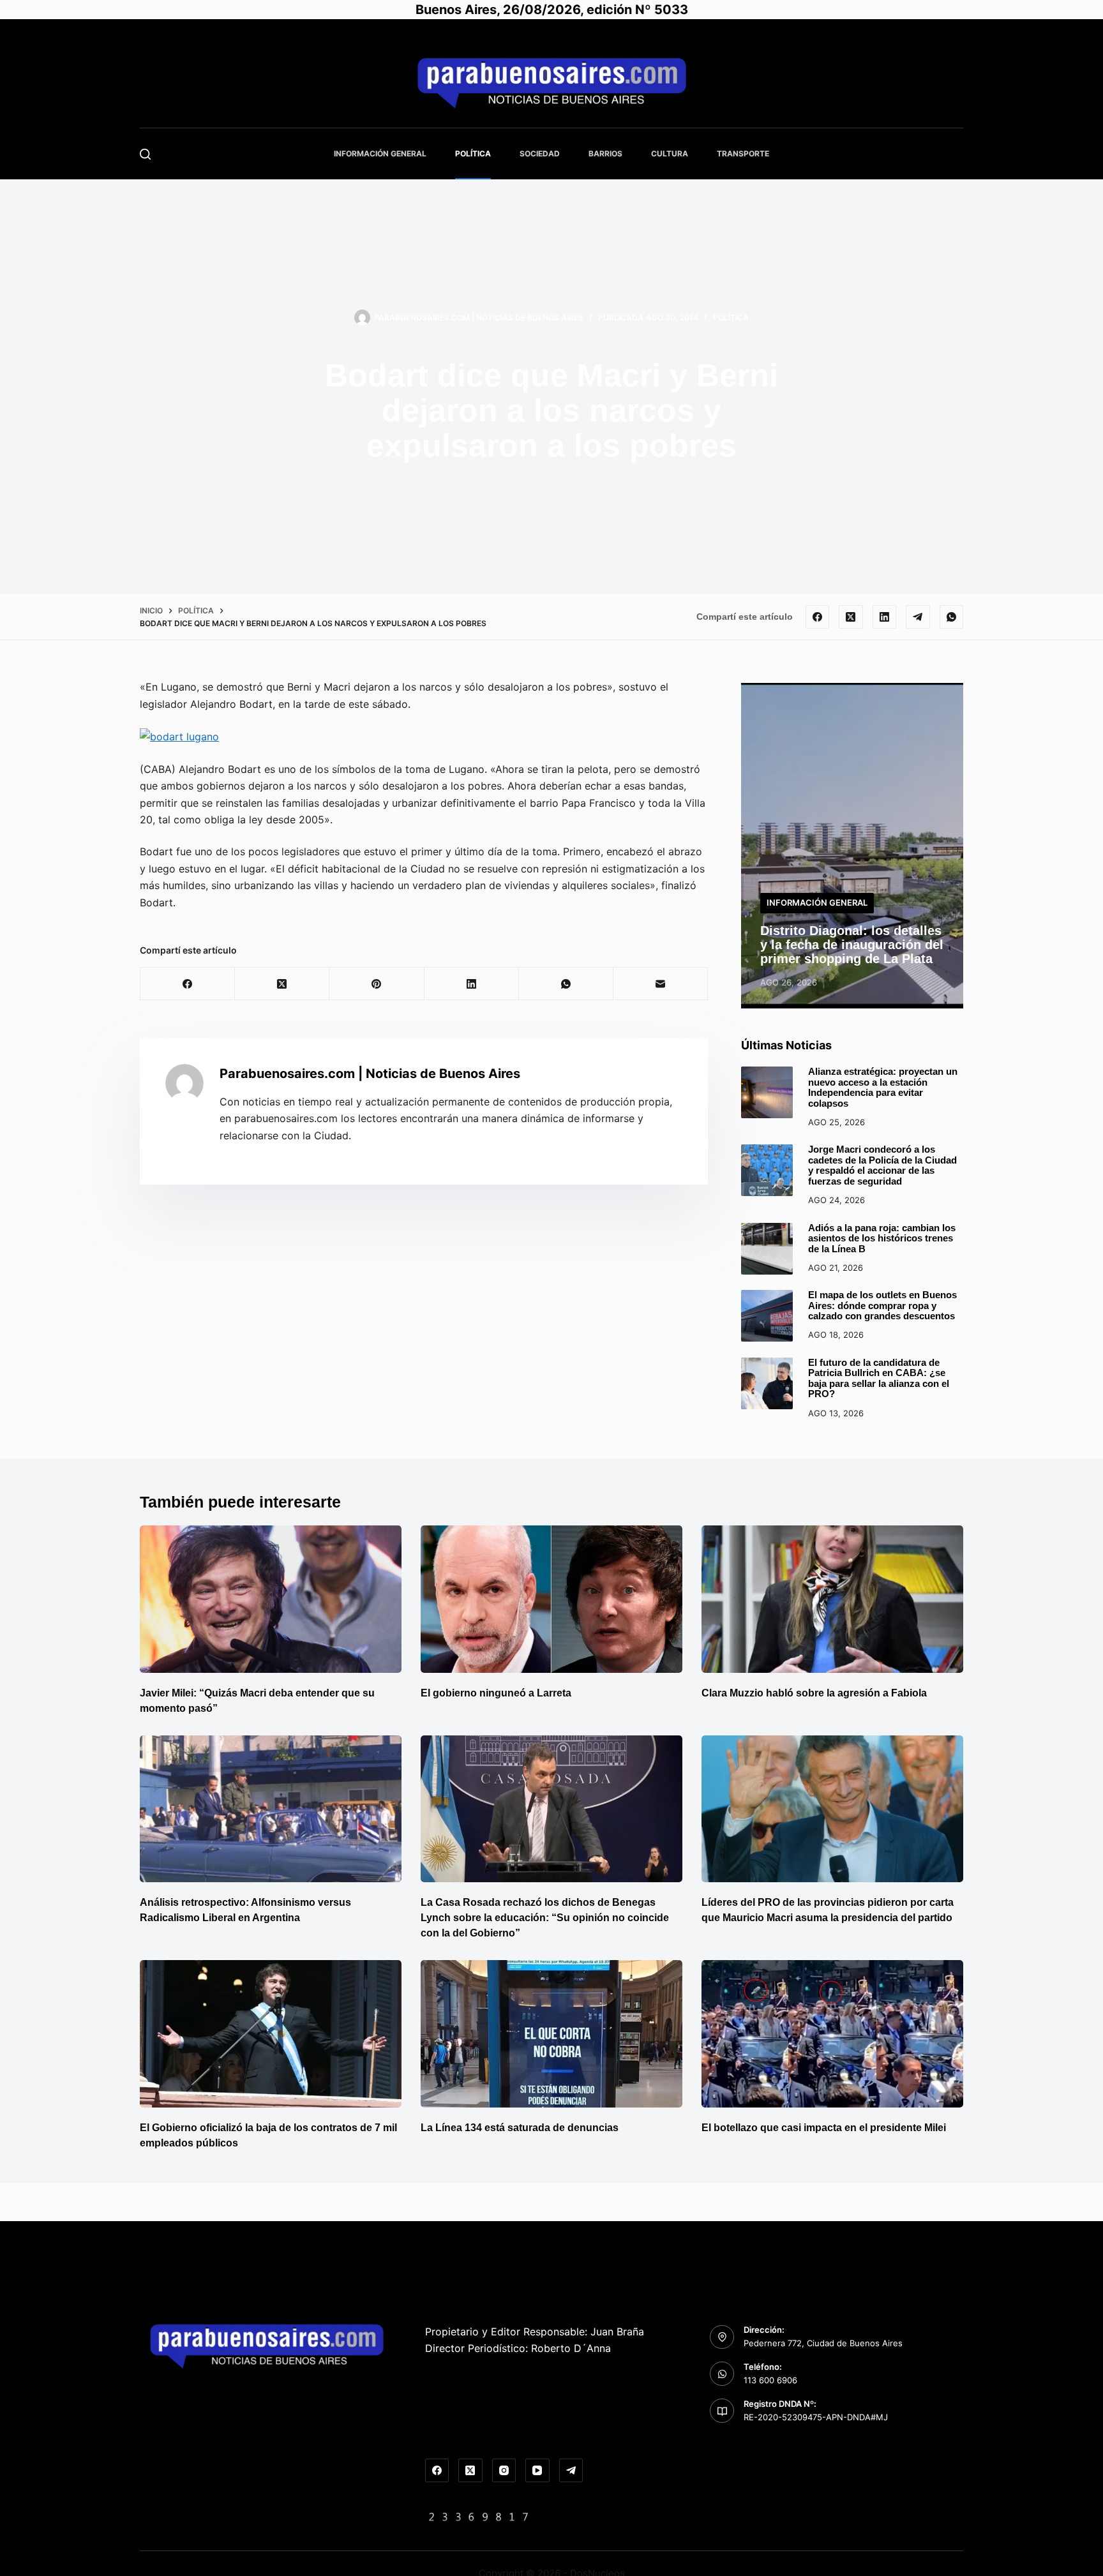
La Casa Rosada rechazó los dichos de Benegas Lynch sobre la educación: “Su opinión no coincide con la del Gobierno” (545, 1918)
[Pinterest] (377, 984)
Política (473, 154)
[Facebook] (818, 617)
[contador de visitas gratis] (479, 2516)
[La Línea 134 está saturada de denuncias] (551, 2034)
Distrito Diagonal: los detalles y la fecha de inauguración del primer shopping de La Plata (852, 945)
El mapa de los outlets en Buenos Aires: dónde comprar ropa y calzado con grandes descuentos (882, 1305)
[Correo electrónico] (661, 984)
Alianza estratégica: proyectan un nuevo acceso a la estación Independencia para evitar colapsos (883, 1087)
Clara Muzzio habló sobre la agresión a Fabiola (814, 1693)
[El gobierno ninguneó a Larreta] (551, 1599)
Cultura (670, 154)
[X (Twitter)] (851, 617)
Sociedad (540, 154)
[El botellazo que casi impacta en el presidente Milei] (832, 2034)
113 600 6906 (770, 2380)
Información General (380, 154)
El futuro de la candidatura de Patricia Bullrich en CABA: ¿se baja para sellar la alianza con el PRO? (879, 1378)
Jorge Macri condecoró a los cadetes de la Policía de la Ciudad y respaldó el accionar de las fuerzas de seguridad (882, 1165)
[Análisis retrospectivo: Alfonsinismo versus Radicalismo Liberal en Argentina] (271, 1809)
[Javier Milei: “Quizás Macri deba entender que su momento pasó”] (271, 1599)
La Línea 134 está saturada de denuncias (521, 2128)
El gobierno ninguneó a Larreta (496, 1693)
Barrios (605, 154)
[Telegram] (918, 617)
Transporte (743, 154)
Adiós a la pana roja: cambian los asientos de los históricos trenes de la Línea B (882, 1238)
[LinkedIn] (885, 617)
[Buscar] (145, 154)
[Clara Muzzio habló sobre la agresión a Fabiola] (832, 1599)
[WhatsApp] (952, 617)
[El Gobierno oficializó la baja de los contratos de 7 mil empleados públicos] (271, 2034)
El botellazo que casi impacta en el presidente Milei (824, 2128)
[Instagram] (504, 2471)
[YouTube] (537, 2471)
